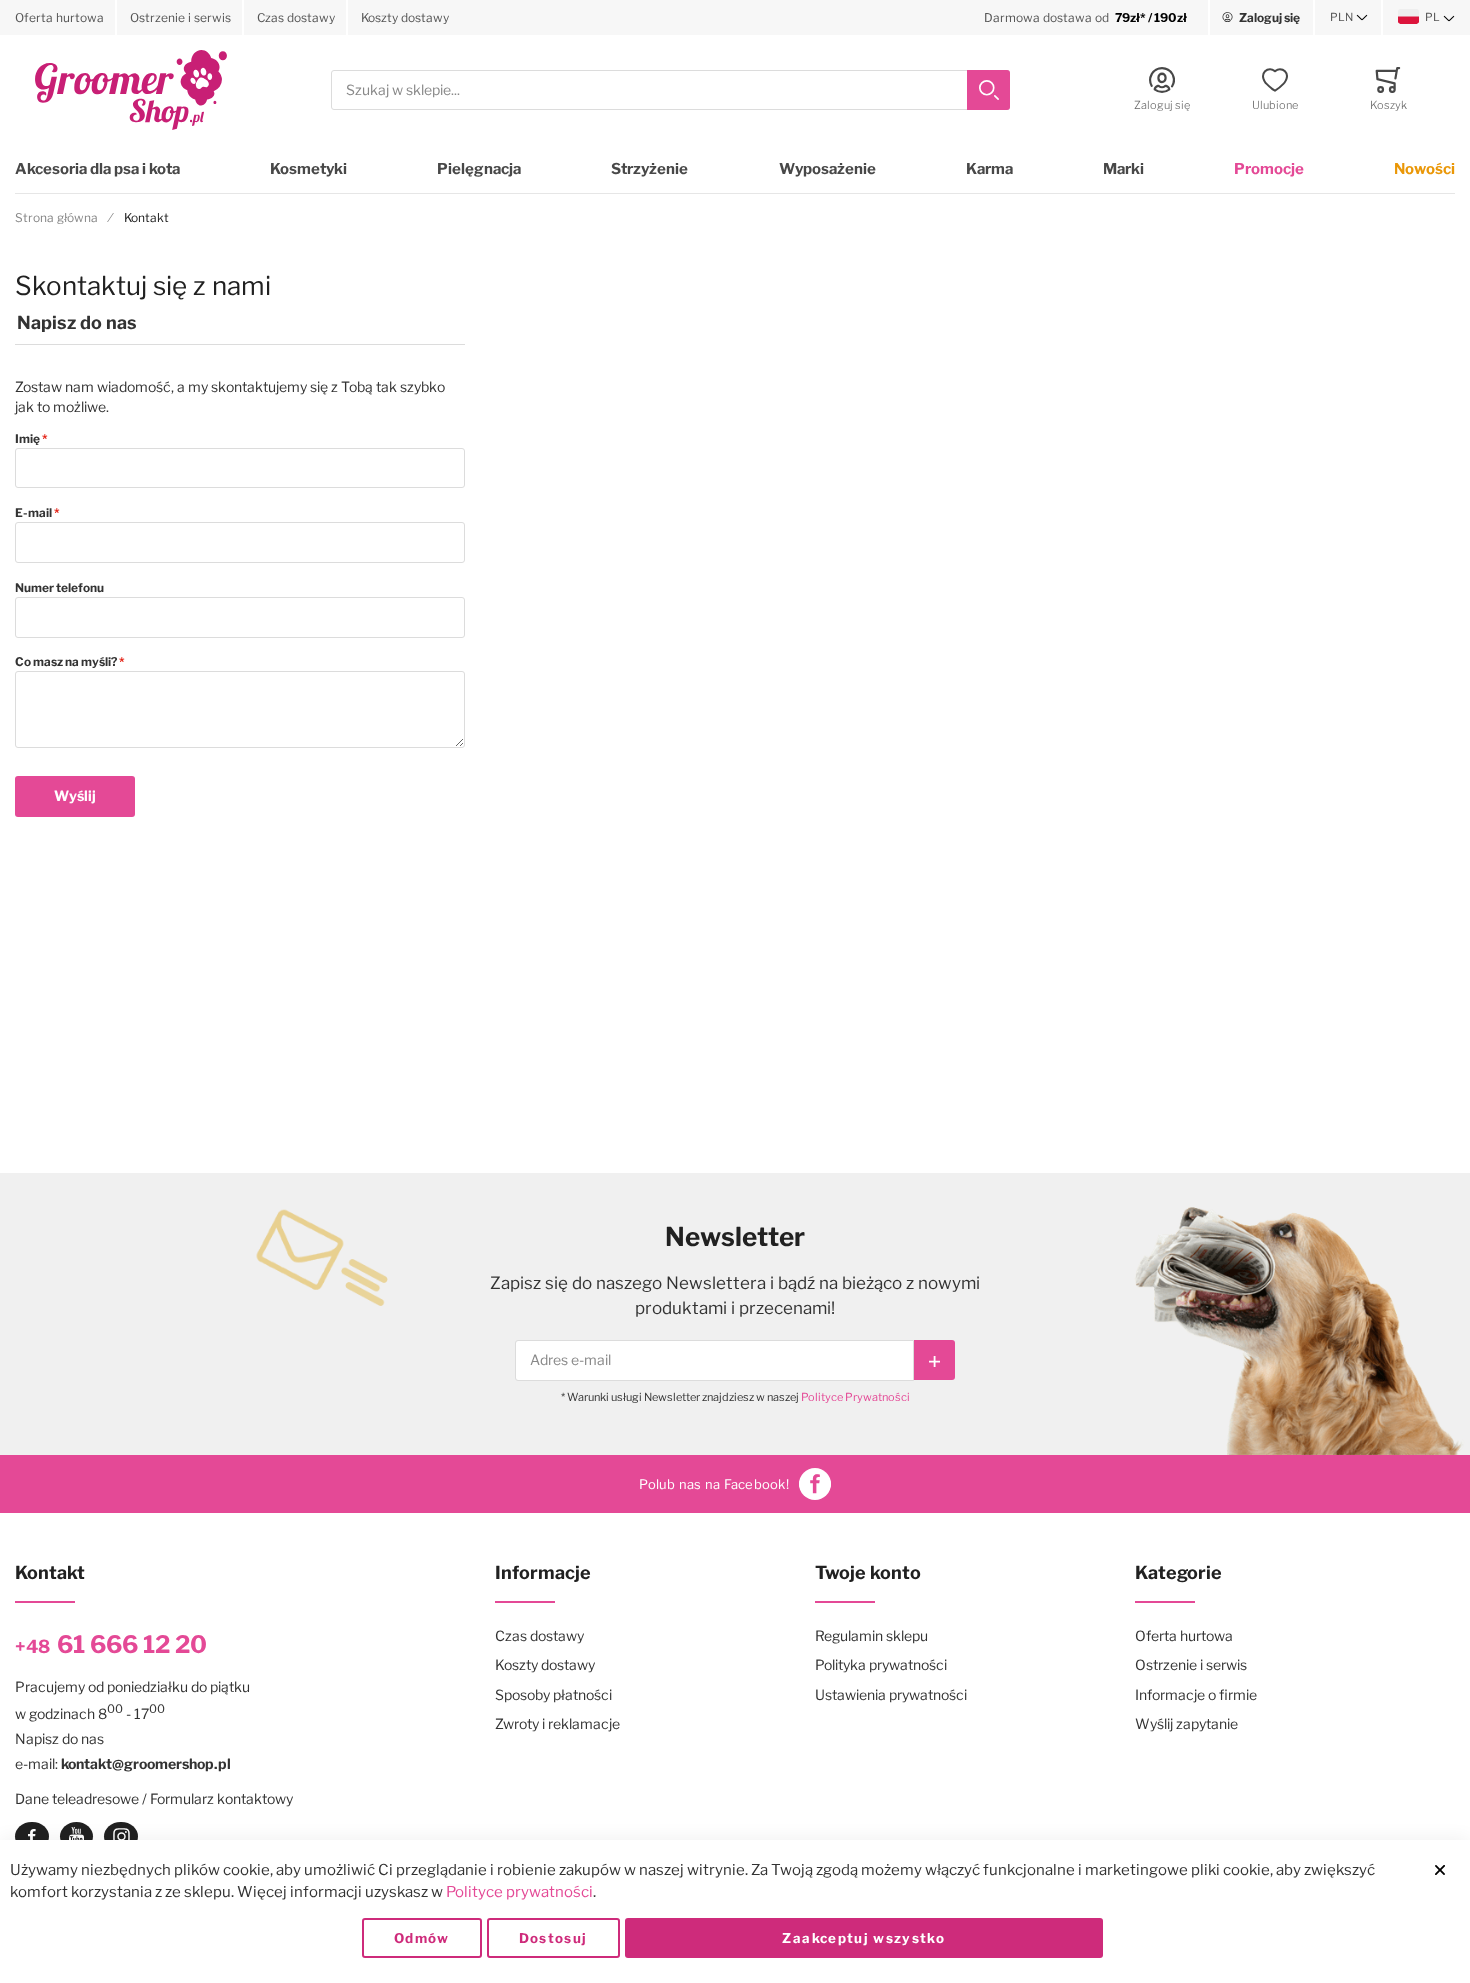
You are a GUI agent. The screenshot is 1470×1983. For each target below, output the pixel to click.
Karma (989, 169)
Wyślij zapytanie (1186, 1723)
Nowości (1424, 169)
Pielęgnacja (479, 169)
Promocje (1269, 169)
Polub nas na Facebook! (714, 1484)
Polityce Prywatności (855, 1397)
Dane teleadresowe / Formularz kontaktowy (154, 1798)
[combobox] (670, 90)
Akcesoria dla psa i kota (97, 169)
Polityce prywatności (519, 1892)
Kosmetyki (308, 169)
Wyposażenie (827, 169)
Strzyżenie (649, 169)
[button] (1349, 18)
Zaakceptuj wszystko (863, 1938)
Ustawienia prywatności (891, 1694)
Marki (1123, 169)
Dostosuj (553, 1938)
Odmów (422, 1938)
